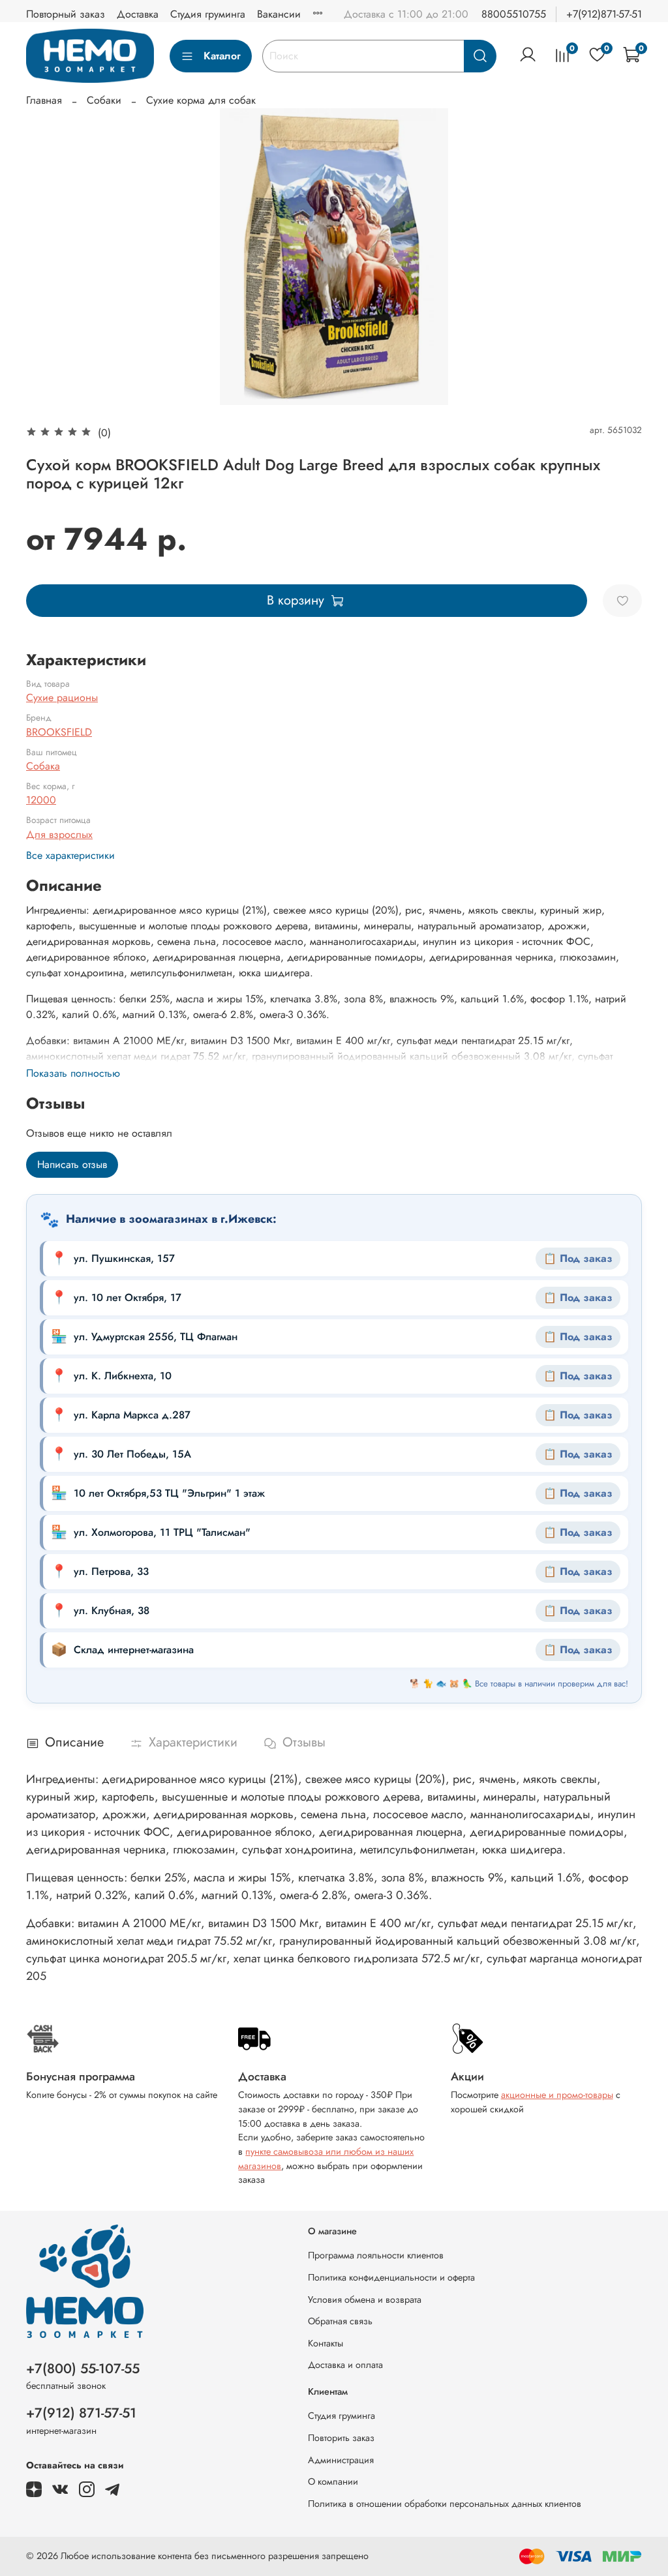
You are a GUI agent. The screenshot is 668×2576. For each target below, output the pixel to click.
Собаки (104, 100)
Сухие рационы (62, 697)
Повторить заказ (341, 2438)
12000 (41, 800)
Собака (43, 766)
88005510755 (514, 14)
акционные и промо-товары (557, 2095)
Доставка (138, 14)
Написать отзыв (72, 1164)
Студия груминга (208, 14)
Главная (44, 100)
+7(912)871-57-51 (604, 14)
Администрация (341, 2460)
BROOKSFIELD (59, 732)
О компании (333, 2481)
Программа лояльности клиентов (376, 2255)
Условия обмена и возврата (365, 2299)
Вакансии (279, 14)
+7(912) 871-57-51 (81, 2413)
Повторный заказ (66, 14)
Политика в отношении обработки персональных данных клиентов (445, 2504)
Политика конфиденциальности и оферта (391, 2277)
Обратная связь (340, 2321)
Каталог (222, 56)
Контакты (326, 2343)
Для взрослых (59, 834)
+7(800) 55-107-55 (83, 2369)
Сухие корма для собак (201, 100)
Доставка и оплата (345, 2365)
